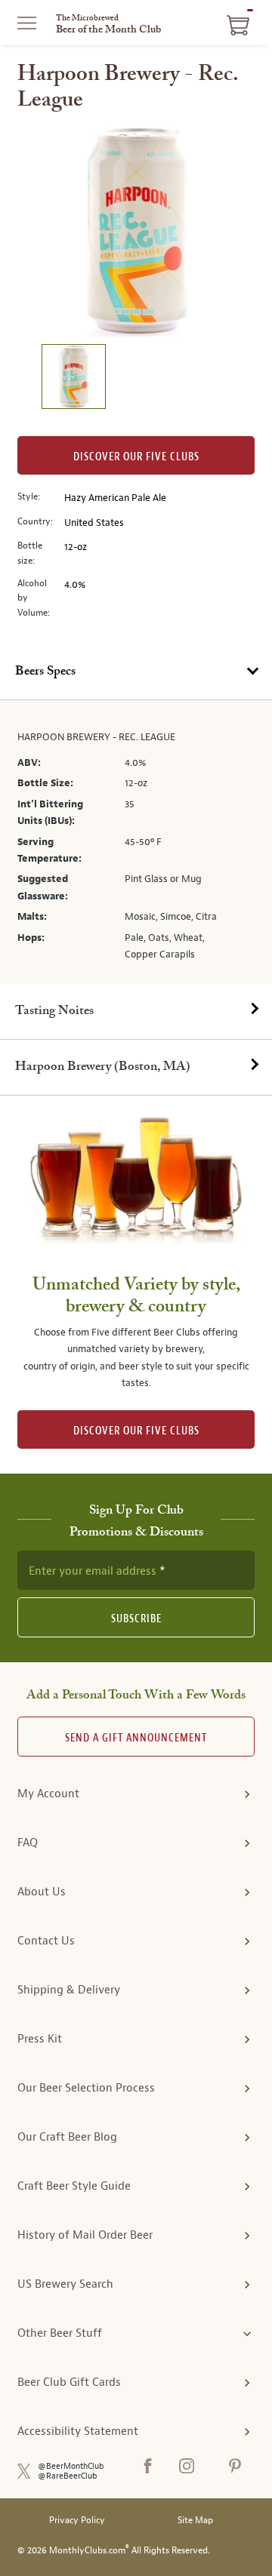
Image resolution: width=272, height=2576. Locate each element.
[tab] (136, 672)
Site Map (195, 2521)
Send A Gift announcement (136, 1738)
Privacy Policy (77, 2521)
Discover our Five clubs (136, 457)
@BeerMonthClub (71, 2466)
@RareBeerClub (68, 2476)
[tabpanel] (136, 842)
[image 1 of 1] (73, 378)
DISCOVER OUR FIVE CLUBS (136, 1431)
